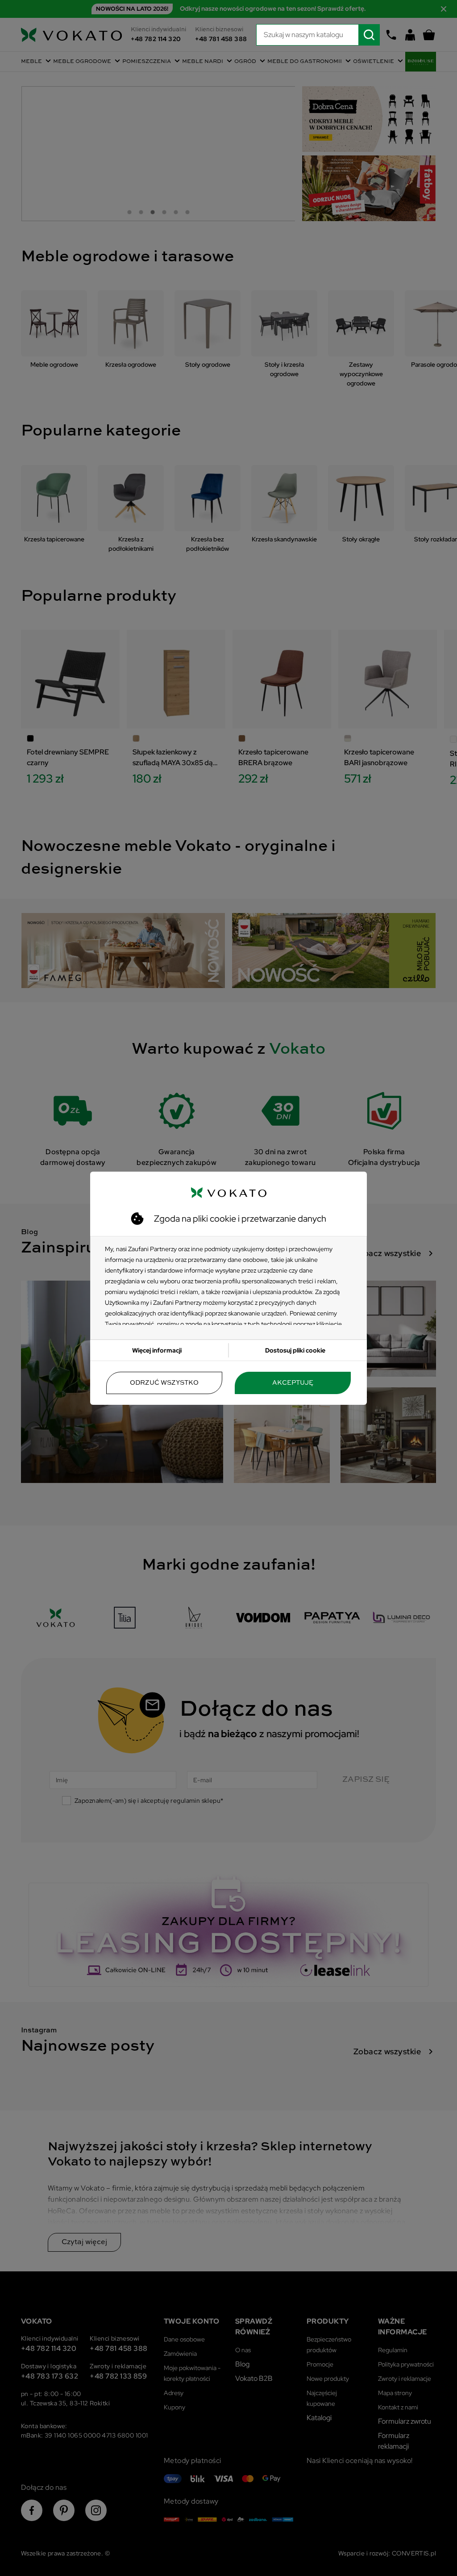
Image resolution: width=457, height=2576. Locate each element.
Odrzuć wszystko (164, 1383)
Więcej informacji (157, 1350)
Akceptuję (293, 1383)
